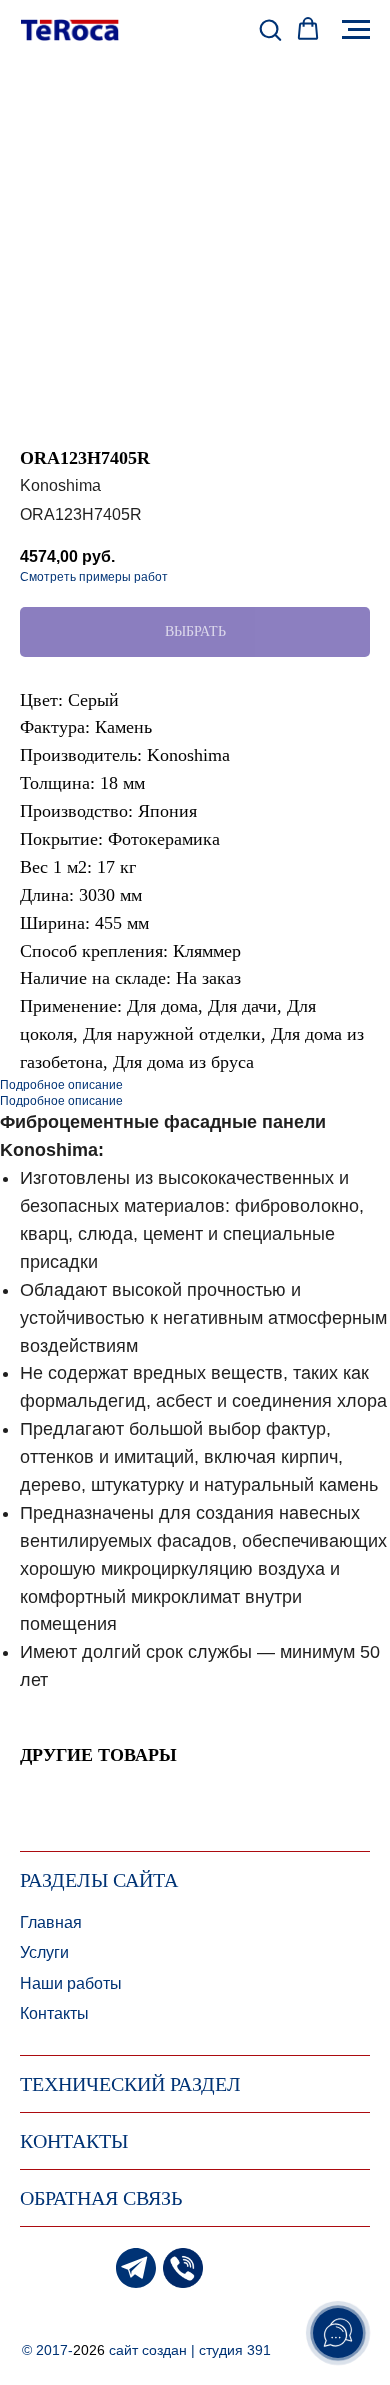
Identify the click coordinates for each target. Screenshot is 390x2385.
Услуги (44, 1952)
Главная (51, 1922)
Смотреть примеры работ (94, 577)
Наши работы (71, 1983)
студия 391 (235, 2350)
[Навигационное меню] (356, 30)
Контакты (54, 2013)
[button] (270, 29)
